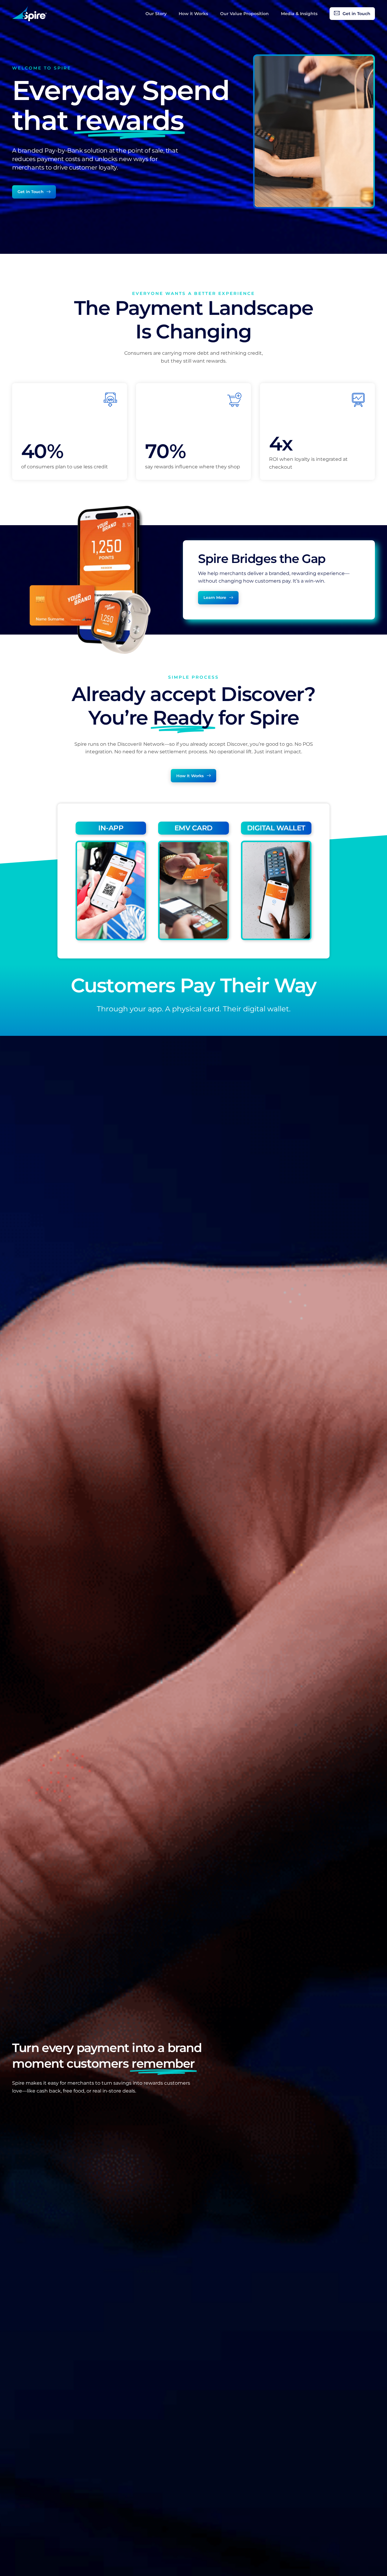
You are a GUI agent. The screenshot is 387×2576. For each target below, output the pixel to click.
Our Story (156, 14)
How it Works (193, 14)
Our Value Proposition (244, 14)
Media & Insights (299, 14)
